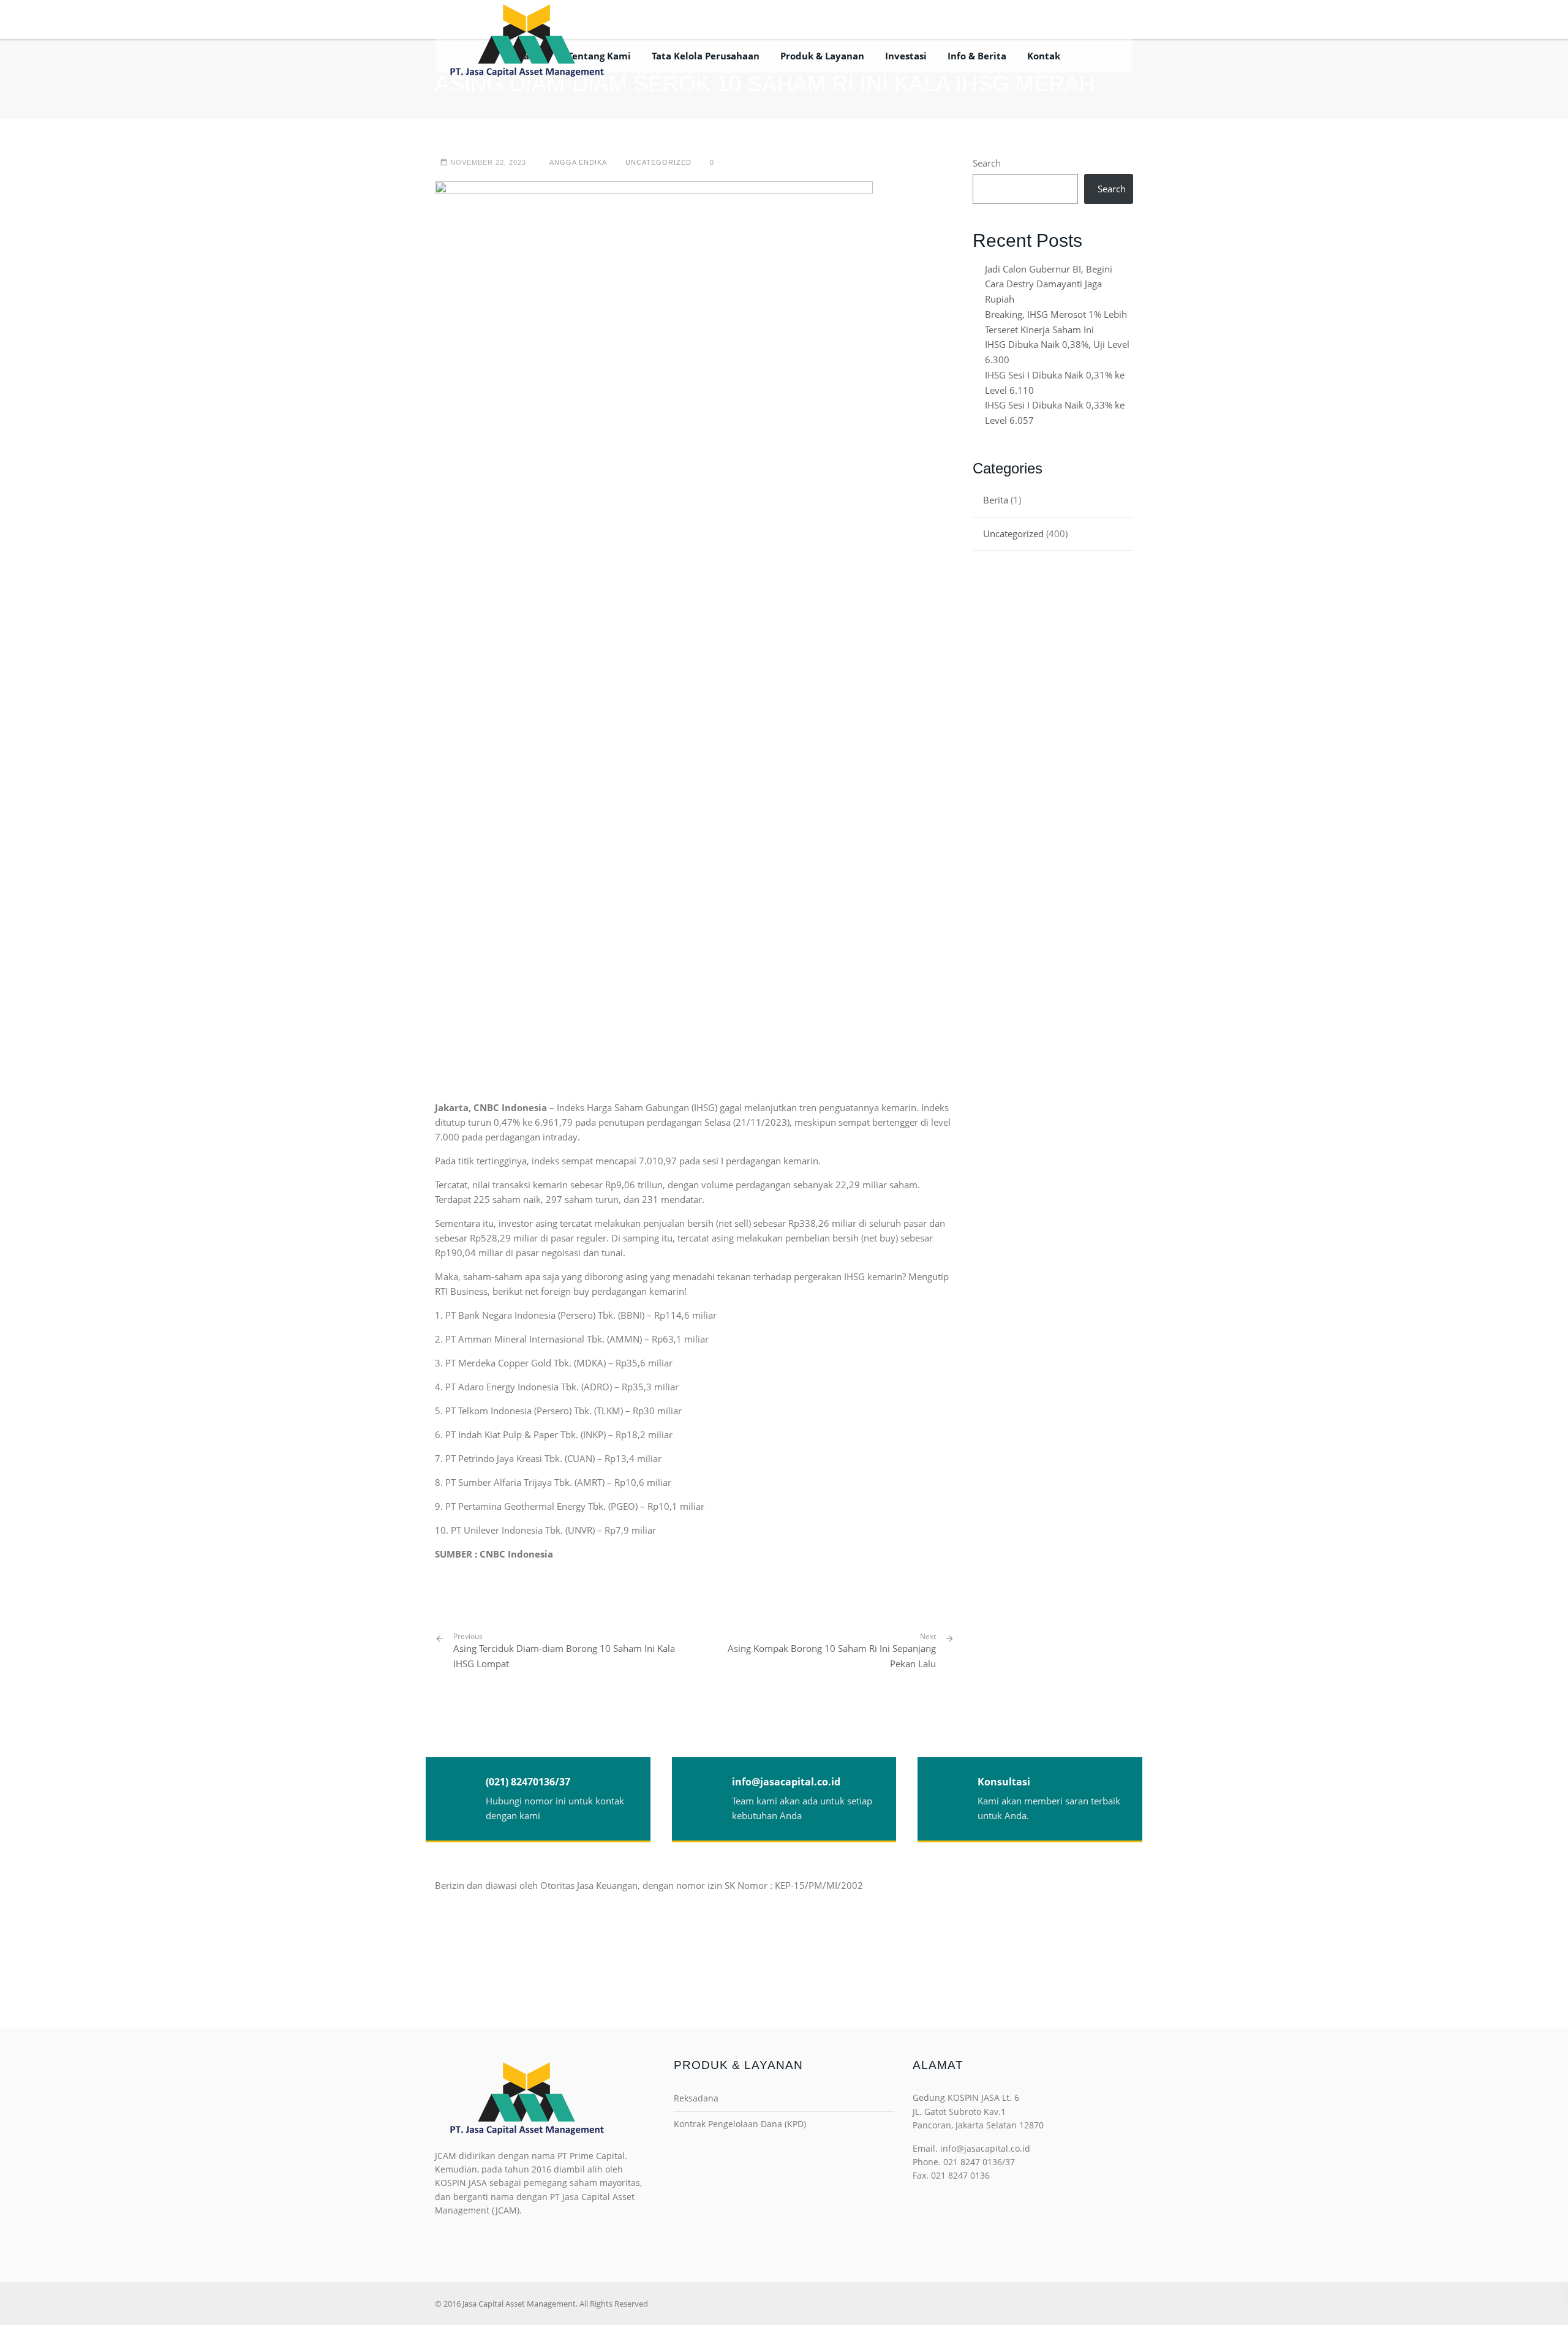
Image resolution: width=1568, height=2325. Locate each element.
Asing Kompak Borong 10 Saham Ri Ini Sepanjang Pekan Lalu (832, 1656)
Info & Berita (977, 56)
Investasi (906, 56)
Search (987, 163)
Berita (996, 500)
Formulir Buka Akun (986, 19)
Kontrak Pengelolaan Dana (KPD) (740, 2124)
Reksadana (696, 2098)
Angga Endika (578, 162)
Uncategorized (658, 162)
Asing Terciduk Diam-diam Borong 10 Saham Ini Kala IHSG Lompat (564, 1651)
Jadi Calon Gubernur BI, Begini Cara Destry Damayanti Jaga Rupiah (1049, 284)
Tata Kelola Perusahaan (706, 56)
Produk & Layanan (822, 56)
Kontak (1044, 56)
